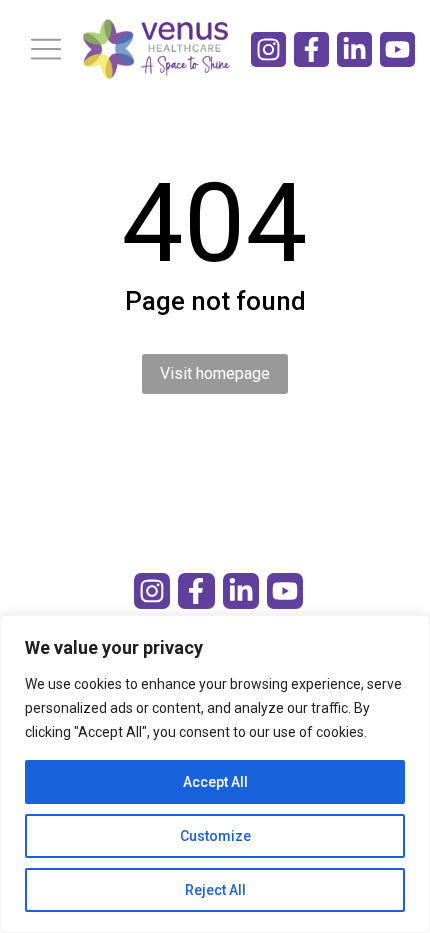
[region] (215, 774)
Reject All (215, 890)
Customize (215, 836)
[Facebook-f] (311, 49)
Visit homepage (215, 373)
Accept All (215, 782)
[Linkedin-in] (354, 49)
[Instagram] (268, 49)
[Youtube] (397, 49)
